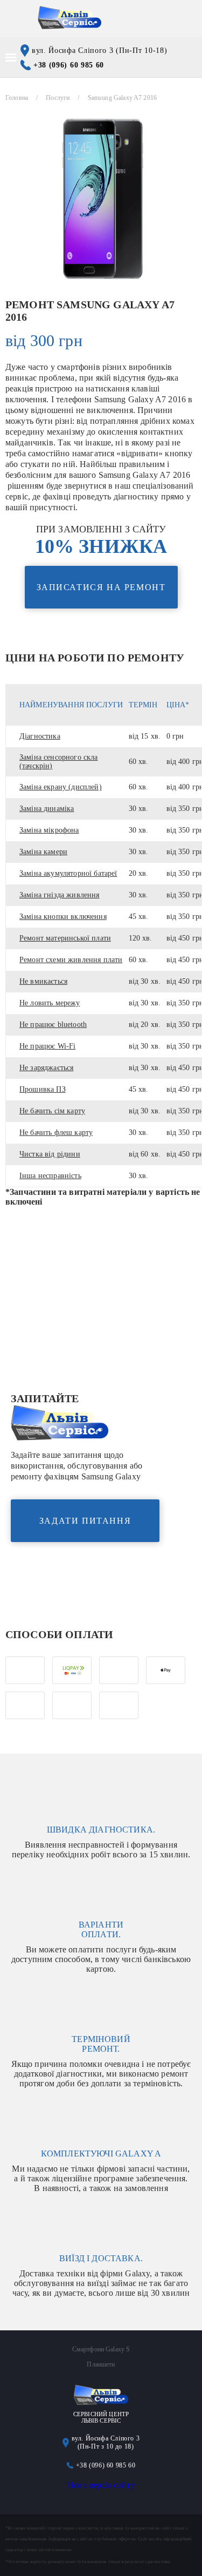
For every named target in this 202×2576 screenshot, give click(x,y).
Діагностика (40, 736)
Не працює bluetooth (53, 1025)
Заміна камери (43, 852)
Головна (17, 98)
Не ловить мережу (50, 1003)
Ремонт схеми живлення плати (71, 960)
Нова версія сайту (101, 2485)
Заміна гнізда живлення (60, 895)
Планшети (101, 2364)
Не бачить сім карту (52, 1111)
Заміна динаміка (47, 809)
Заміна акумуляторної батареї (68, 873)
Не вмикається (43, 981)
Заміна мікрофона (49, 830)
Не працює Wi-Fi (47, 1046)
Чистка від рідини (50, 1154)
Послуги (58, 98)
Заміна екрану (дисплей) (61, 787)
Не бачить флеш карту (56, 1133)
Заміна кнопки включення (63, 917)
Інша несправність (50, 1176)
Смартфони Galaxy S (101, 2349)
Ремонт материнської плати (65, 938)
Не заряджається (46, 1068)
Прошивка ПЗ (43, 1089)
